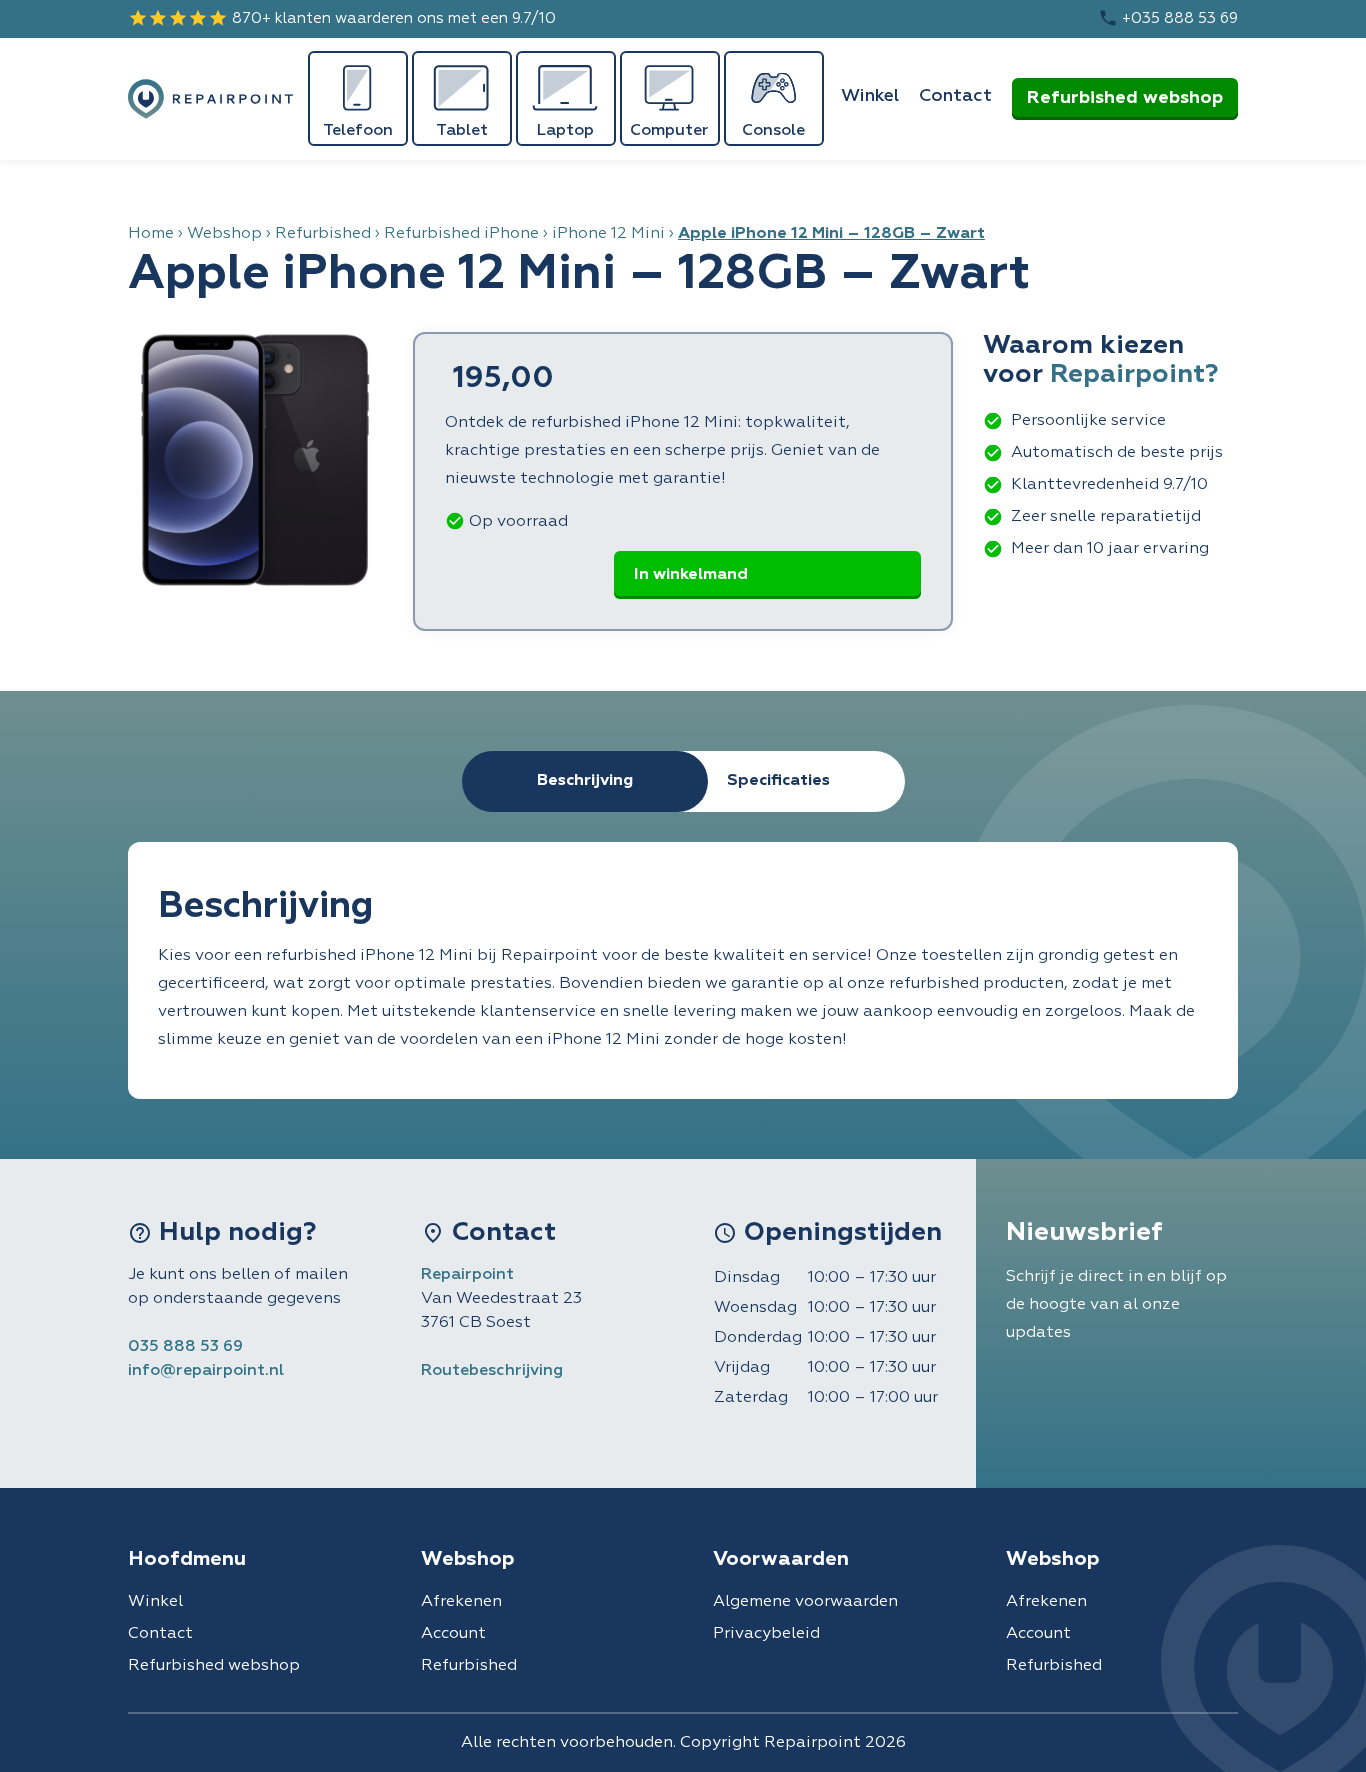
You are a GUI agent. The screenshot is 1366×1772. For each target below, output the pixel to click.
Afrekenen (461, 1602)
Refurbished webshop (1125, 98)
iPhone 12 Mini (608, 234)
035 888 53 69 (185, 1347)
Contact (955, 96)
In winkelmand (691, 575)
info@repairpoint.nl (206, 1371)
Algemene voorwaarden (805, 1602)
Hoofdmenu (187, 1559)
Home (151, 234)
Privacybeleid (766, 1634)
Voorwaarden (781, 1559)
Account (453, 1634)
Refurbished (323, 234)
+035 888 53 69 (1168, 18)
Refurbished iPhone (461, 234)
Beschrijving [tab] (585, 781)
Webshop (224, 234)
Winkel (870, 96)
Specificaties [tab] (778, 781)
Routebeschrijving (492, 1371)
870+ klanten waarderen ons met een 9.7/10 (342, 18)
